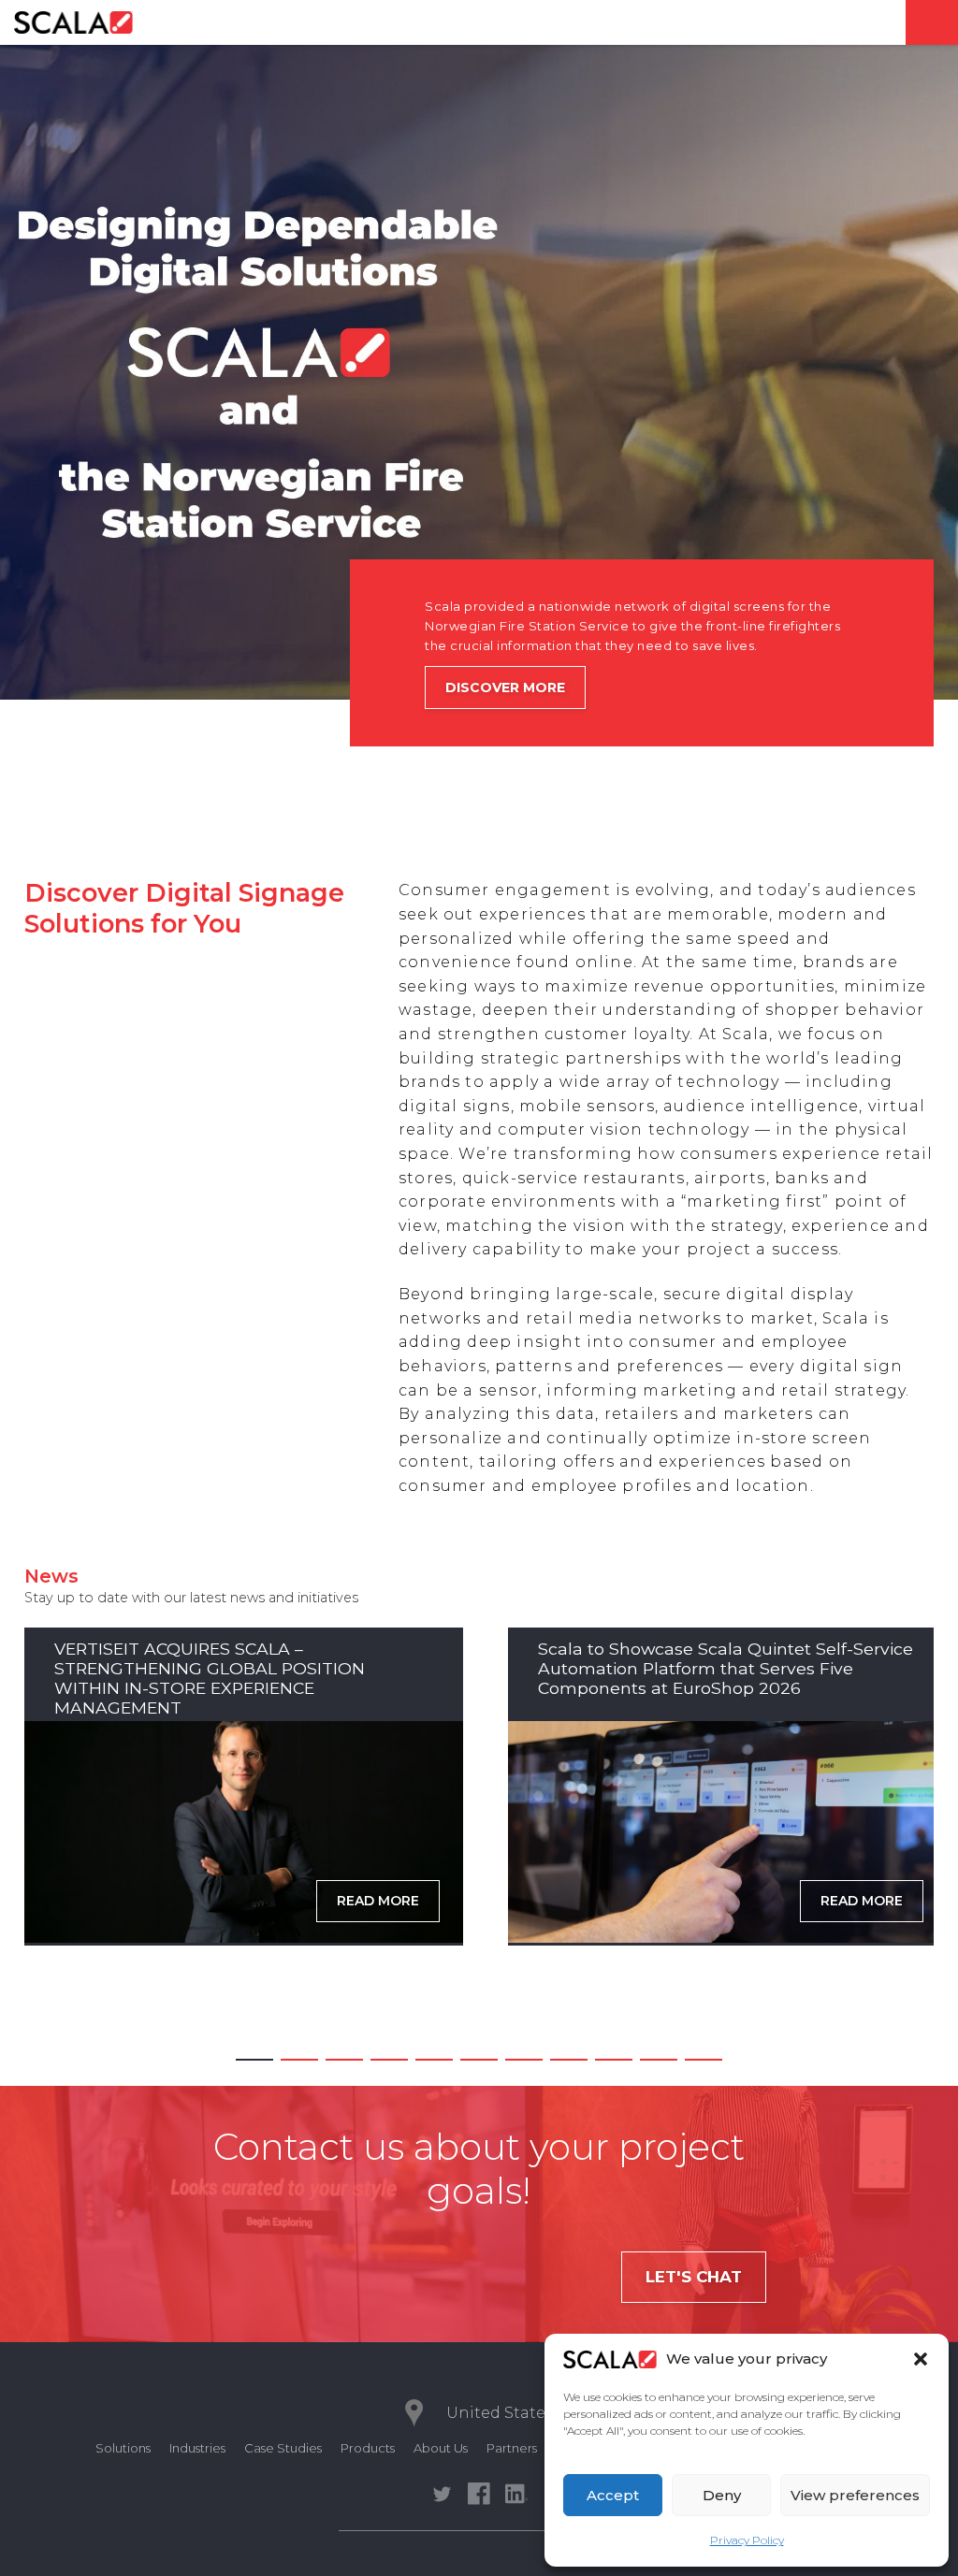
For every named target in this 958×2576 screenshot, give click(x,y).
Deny (722, 2495)
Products (368, 2448)
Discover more (505, 687)
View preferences (855, 2495)
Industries (197, 2448)
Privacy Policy (747, 2540)
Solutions (123, 2448)
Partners (512, 2448)
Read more (378, 1901)
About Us (441, 2448)
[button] (921, 2359)
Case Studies (283, 2448)
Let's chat (694, 2277)
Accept (613, 2495)
